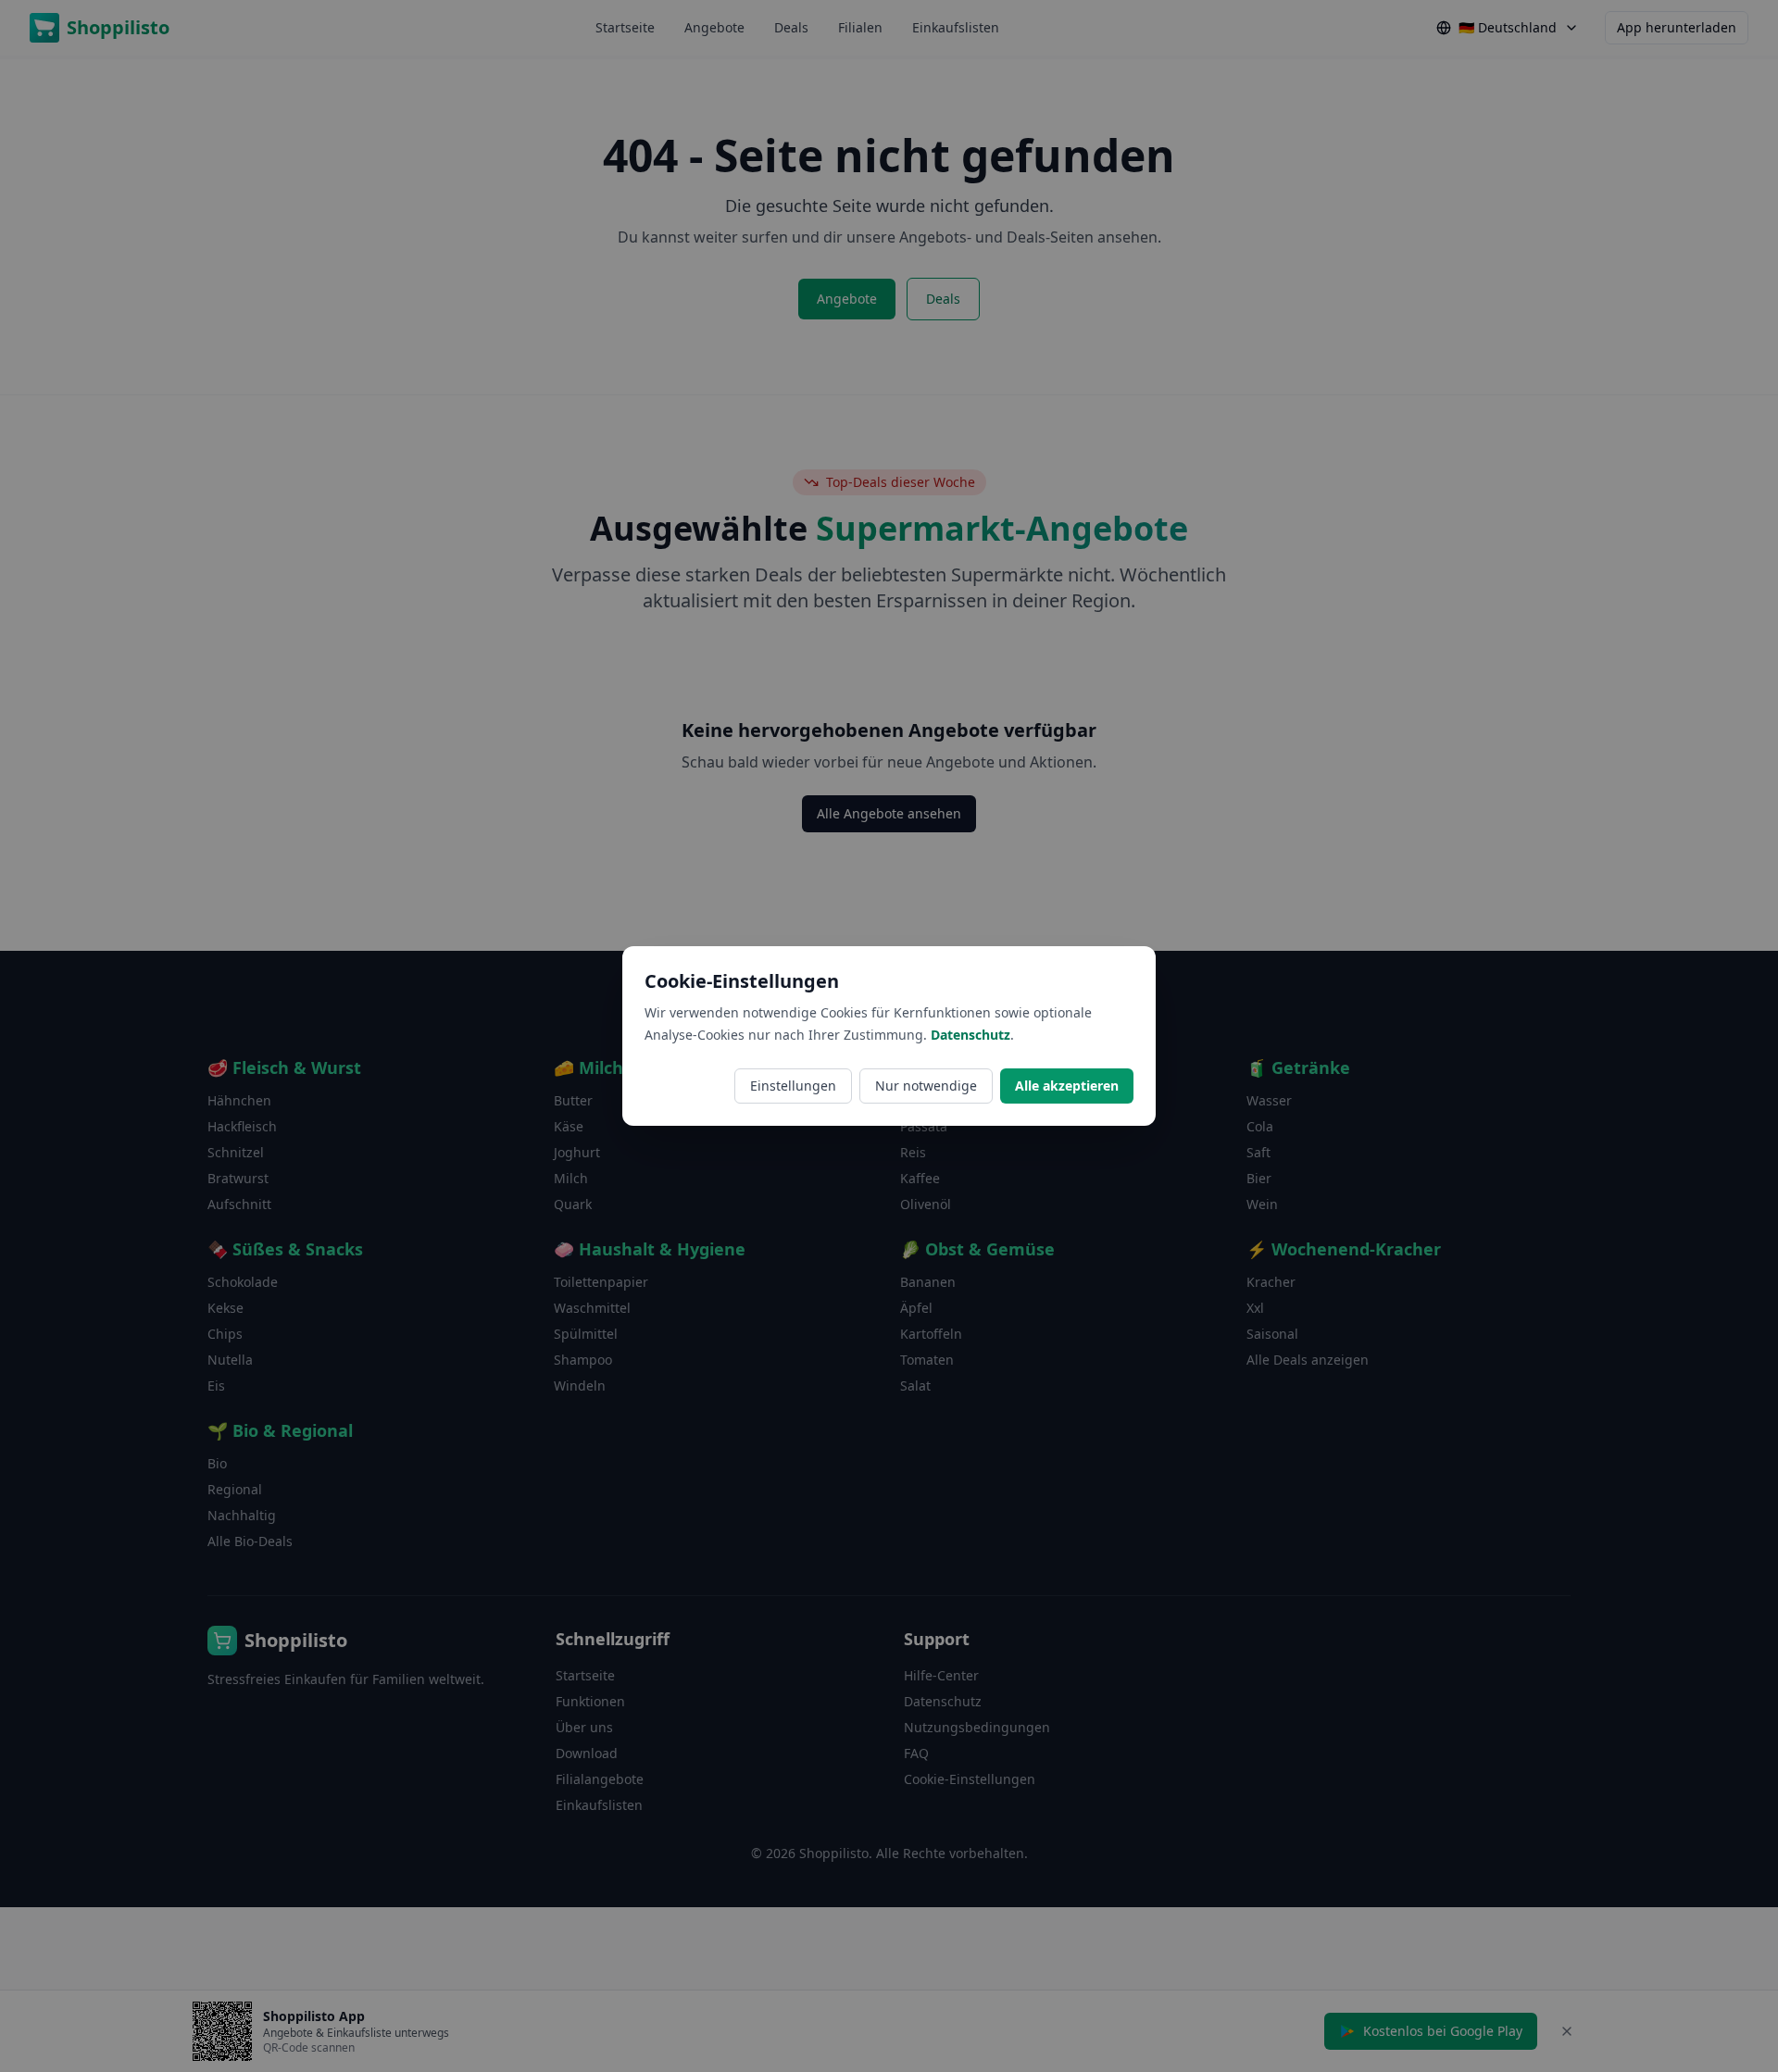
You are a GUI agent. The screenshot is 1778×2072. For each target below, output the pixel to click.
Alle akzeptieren (1067, 1086)
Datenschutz (970, 1035)
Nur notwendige (926, 1086)
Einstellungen (793, 1086)
